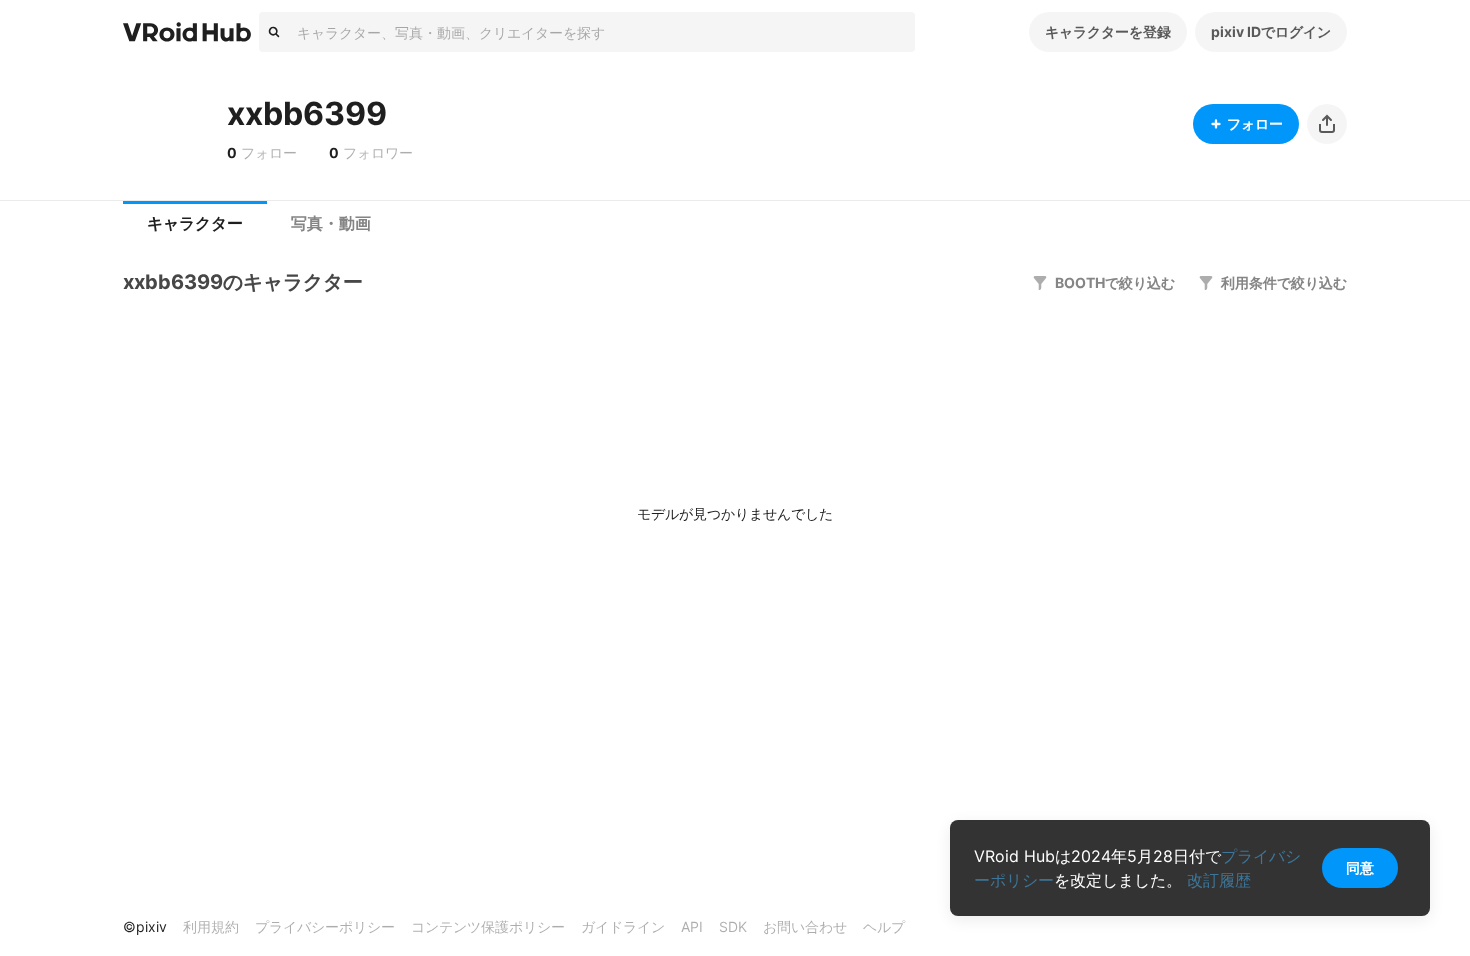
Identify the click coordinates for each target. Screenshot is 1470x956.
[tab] (195, 224)
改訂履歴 (1219, 880)
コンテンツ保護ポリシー (488, 926)
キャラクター (195, 223)
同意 (1360, 867)
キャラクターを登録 (1108, 31)
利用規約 (211, 926)
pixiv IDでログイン (1271, 31)
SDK (733, 926)
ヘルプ (884, 926)
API (692, 926)
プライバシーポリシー (325, 926)
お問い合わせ (805, 926)
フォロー (1255, 123)
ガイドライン (623, 926)
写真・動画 (331, 223)
